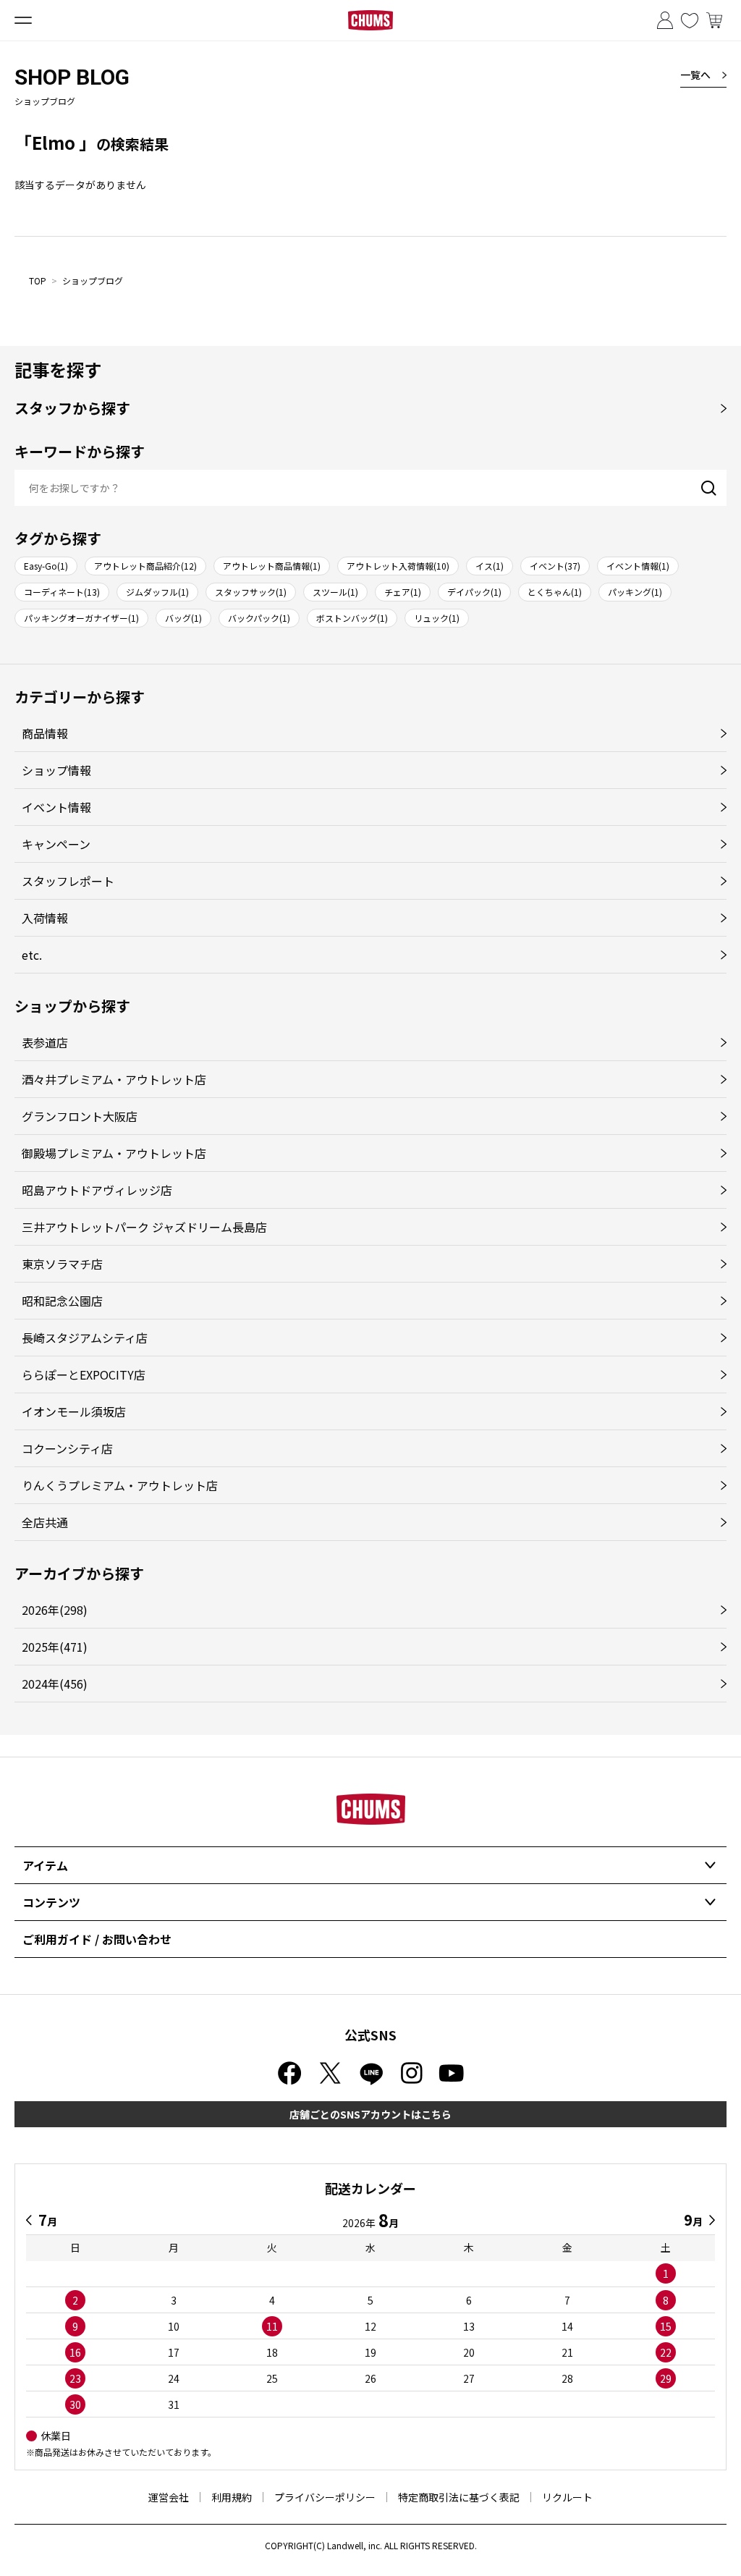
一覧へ (695, 75)
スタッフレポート (68, 881)
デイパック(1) (474, 592)
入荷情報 (45, 918)
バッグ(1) (183, 618)
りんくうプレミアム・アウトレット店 (120, 1485)
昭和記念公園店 (62, 1301)
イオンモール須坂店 (74, 1411)
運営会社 (169, 2497)
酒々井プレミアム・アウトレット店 (114, 1079)
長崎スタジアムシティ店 (85, 1338)
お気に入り (690, 20)
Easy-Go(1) (46, 566)
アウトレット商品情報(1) (272, 566)
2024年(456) (55, 1684)
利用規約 (232, 2497)
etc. (32, 955)
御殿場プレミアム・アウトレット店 (114, 1153)
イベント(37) (555, 566)
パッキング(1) (635, 592)
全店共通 (45, 1522)
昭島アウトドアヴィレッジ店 (97, 1190)
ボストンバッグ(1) (352, 618)
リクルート (567, 2497)
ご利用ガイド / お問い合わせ (97, 1939)
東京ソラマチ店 (62, 1264)
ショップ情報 (56, 770)
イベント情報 (56, 807)
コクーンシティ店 (67, 1448)
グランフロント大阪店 (80, 1116)
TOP (38, 280)
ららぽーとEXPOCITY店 (84, 1374)
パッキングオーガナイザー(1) (81, 618)
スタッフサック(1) (251, 592)
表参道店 (45, 1042)
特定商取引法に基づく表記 (459, 2497)
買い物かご (714, 20)
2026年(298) (55, 1610)
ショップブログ (93, 280)
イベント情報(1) (638, 566)
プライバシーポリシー (325, 2497)
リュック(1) (437, 618)
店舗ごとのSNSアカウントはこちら (370, 2114)
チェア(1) (403, 592)
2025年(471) (55, 1647)
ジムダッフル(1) (157, 592)
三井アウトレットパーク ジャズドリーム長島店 (144, 1227)
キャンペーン (56, 844)
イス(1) (490, 566)
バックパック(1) (259, 618)
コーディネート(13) (62, 592)
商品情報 (45, 733)
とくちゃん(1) (555, 592)
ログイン (665, 20)
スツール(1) (335, 592)
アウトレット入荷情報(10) (398, 566)
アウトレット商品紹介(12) (145, 566)
